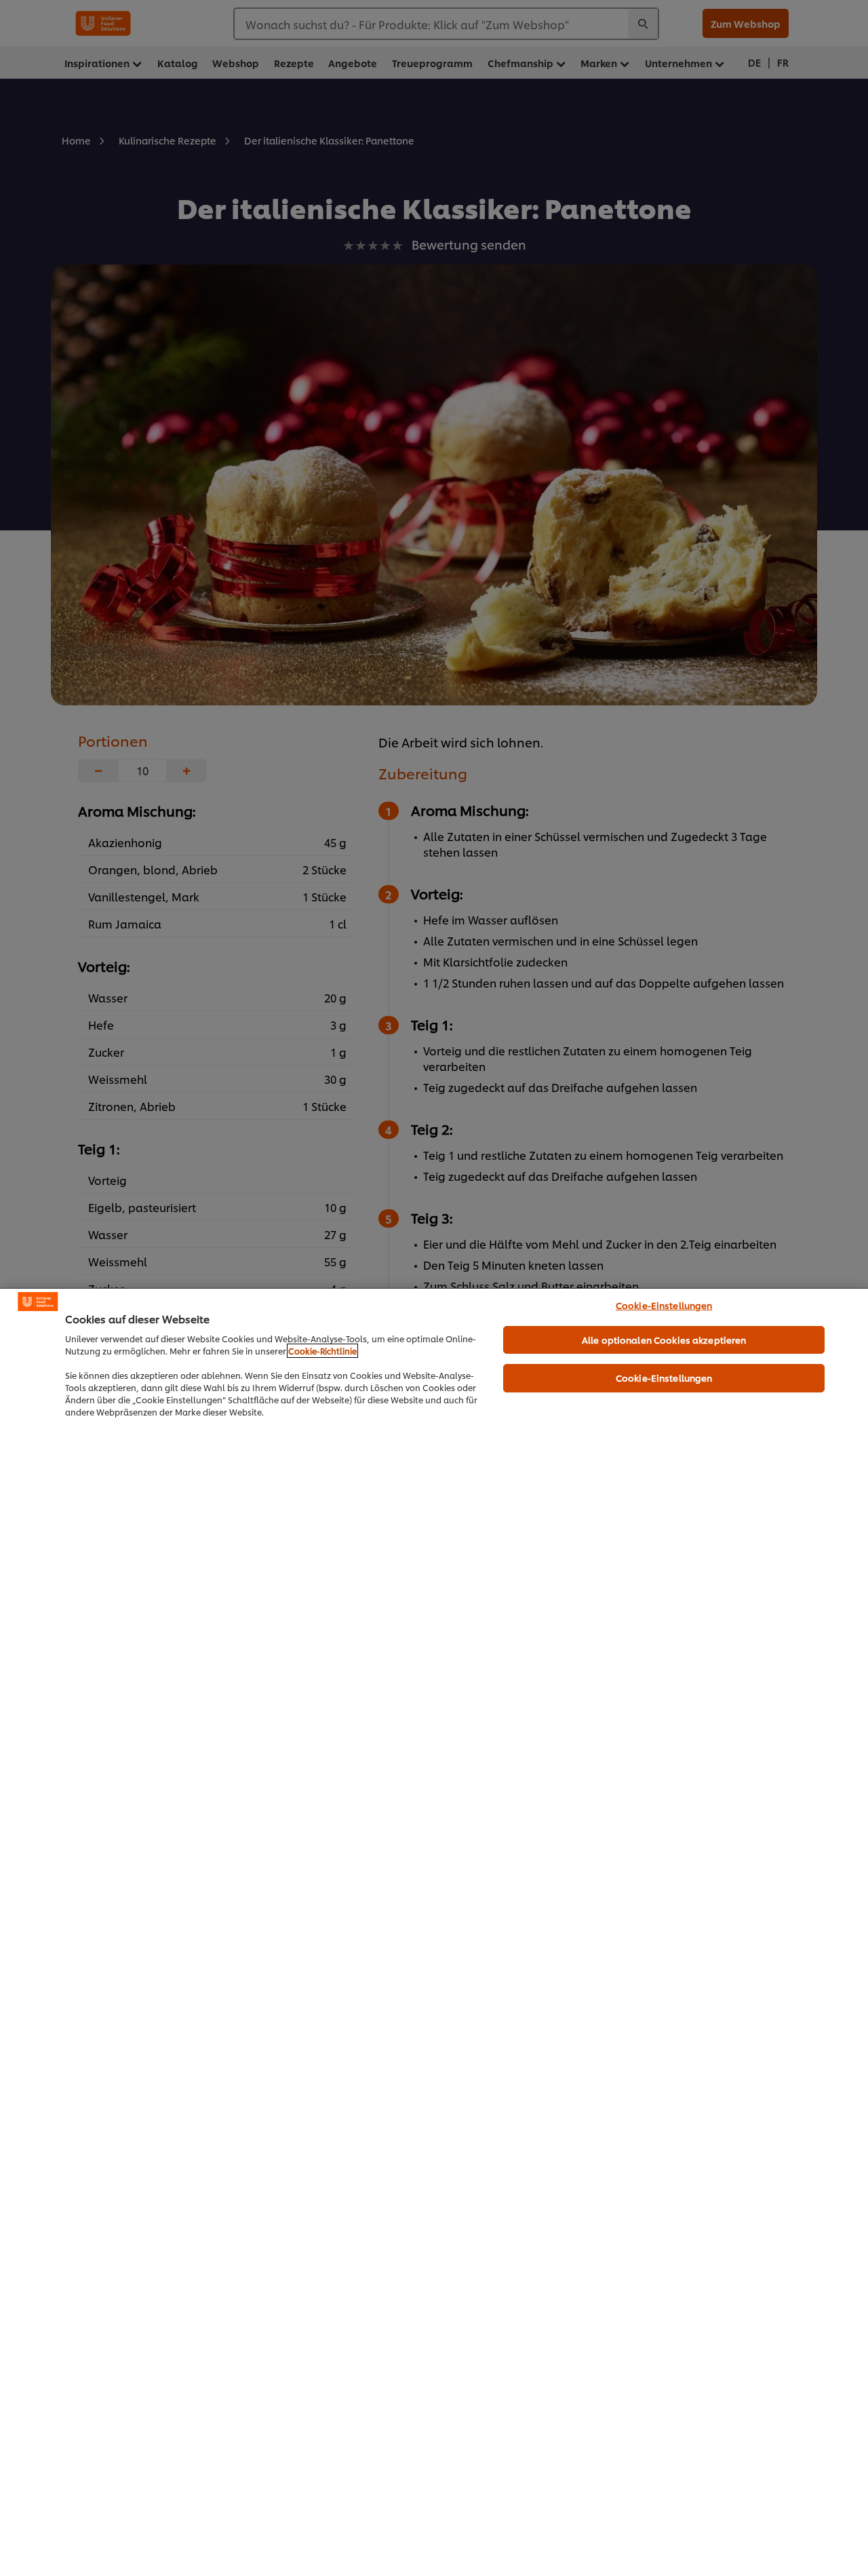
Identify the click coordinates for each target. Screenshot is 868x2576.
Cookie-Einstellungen (664, 1305)
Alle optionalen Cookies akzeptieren (664, 1340)
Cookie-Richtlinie (322, 1351)
